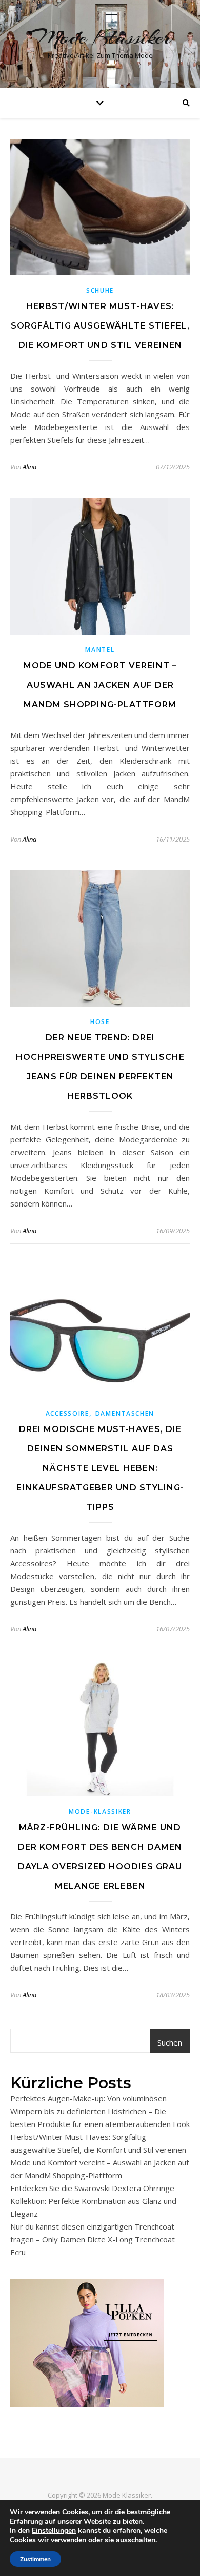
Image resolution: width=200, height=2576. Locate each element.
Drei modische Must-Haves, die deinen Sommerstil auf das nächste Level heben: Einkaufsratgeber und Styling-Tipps (100, 1468)
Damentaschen (125, 1413)
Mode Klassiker (100, 37)
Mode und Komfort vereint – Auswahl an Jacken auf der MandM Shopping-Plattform (100, 685)
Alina (29, 467)
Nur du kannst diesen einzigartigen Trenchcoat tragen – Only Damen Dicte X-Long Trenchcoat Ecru (93, 2239)
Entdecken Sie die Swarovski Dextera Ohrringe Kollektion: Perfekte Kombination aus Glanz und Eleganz (93, 2201)
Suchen (170, 2042)
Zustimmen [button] (35, 2559)
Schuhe (100, 290)
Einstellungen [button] (54, 2531)
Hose (100, 1022)
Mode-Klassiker (100, 1812)
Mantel (100, 650)
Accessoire (67, 1413)
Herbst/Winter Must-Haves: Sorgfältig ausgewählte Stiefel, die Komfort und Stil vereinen (100, 326)
